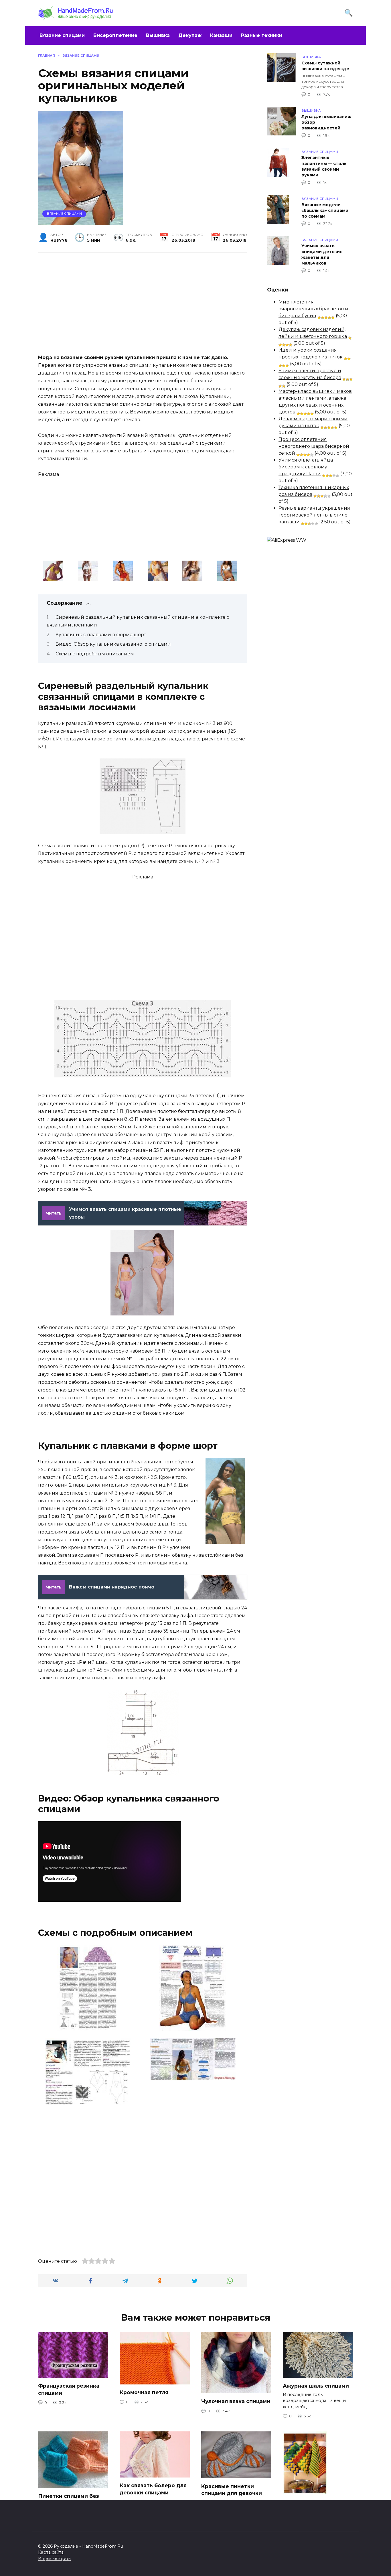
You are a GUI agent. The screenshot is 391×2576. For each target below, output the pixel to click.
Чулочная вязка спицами (236, 2401)
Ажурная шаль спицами (316, 2386)
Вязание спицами (62, 35)
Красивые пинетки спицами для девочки (232, 2490)
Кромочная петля (144, 2392)
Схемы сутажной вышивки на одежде (325, 66)
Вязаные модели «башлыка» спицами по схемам (325, 210)
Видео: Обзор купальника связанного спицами (113, 644)
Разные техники (262, 35)
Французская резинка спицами (69, 2389)
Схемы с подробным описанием (95, 654)
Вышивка (158, 35)
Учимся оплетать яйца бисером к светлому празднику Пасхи (306, 467)
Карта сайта (51, 2552)
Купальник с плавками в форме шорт (101, 635)
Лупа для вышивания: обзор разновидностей (326, 122)
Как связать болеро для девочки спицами (153, 2489)
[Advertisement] (143, 302)
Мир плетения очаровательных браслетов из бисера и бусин (315, 309)
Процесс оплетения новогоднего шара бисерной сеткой (314, 446)
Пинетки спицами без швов (69, 2500)
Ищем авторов (54, 2559)
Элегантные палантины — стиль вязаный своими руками (324, 166)
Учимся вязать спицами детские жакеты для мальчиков (322, 255)
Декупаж (190, 35)
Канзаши (221, 35)
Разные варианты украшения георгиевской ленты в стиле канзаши (314, 515)
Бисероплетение (115, 35)
